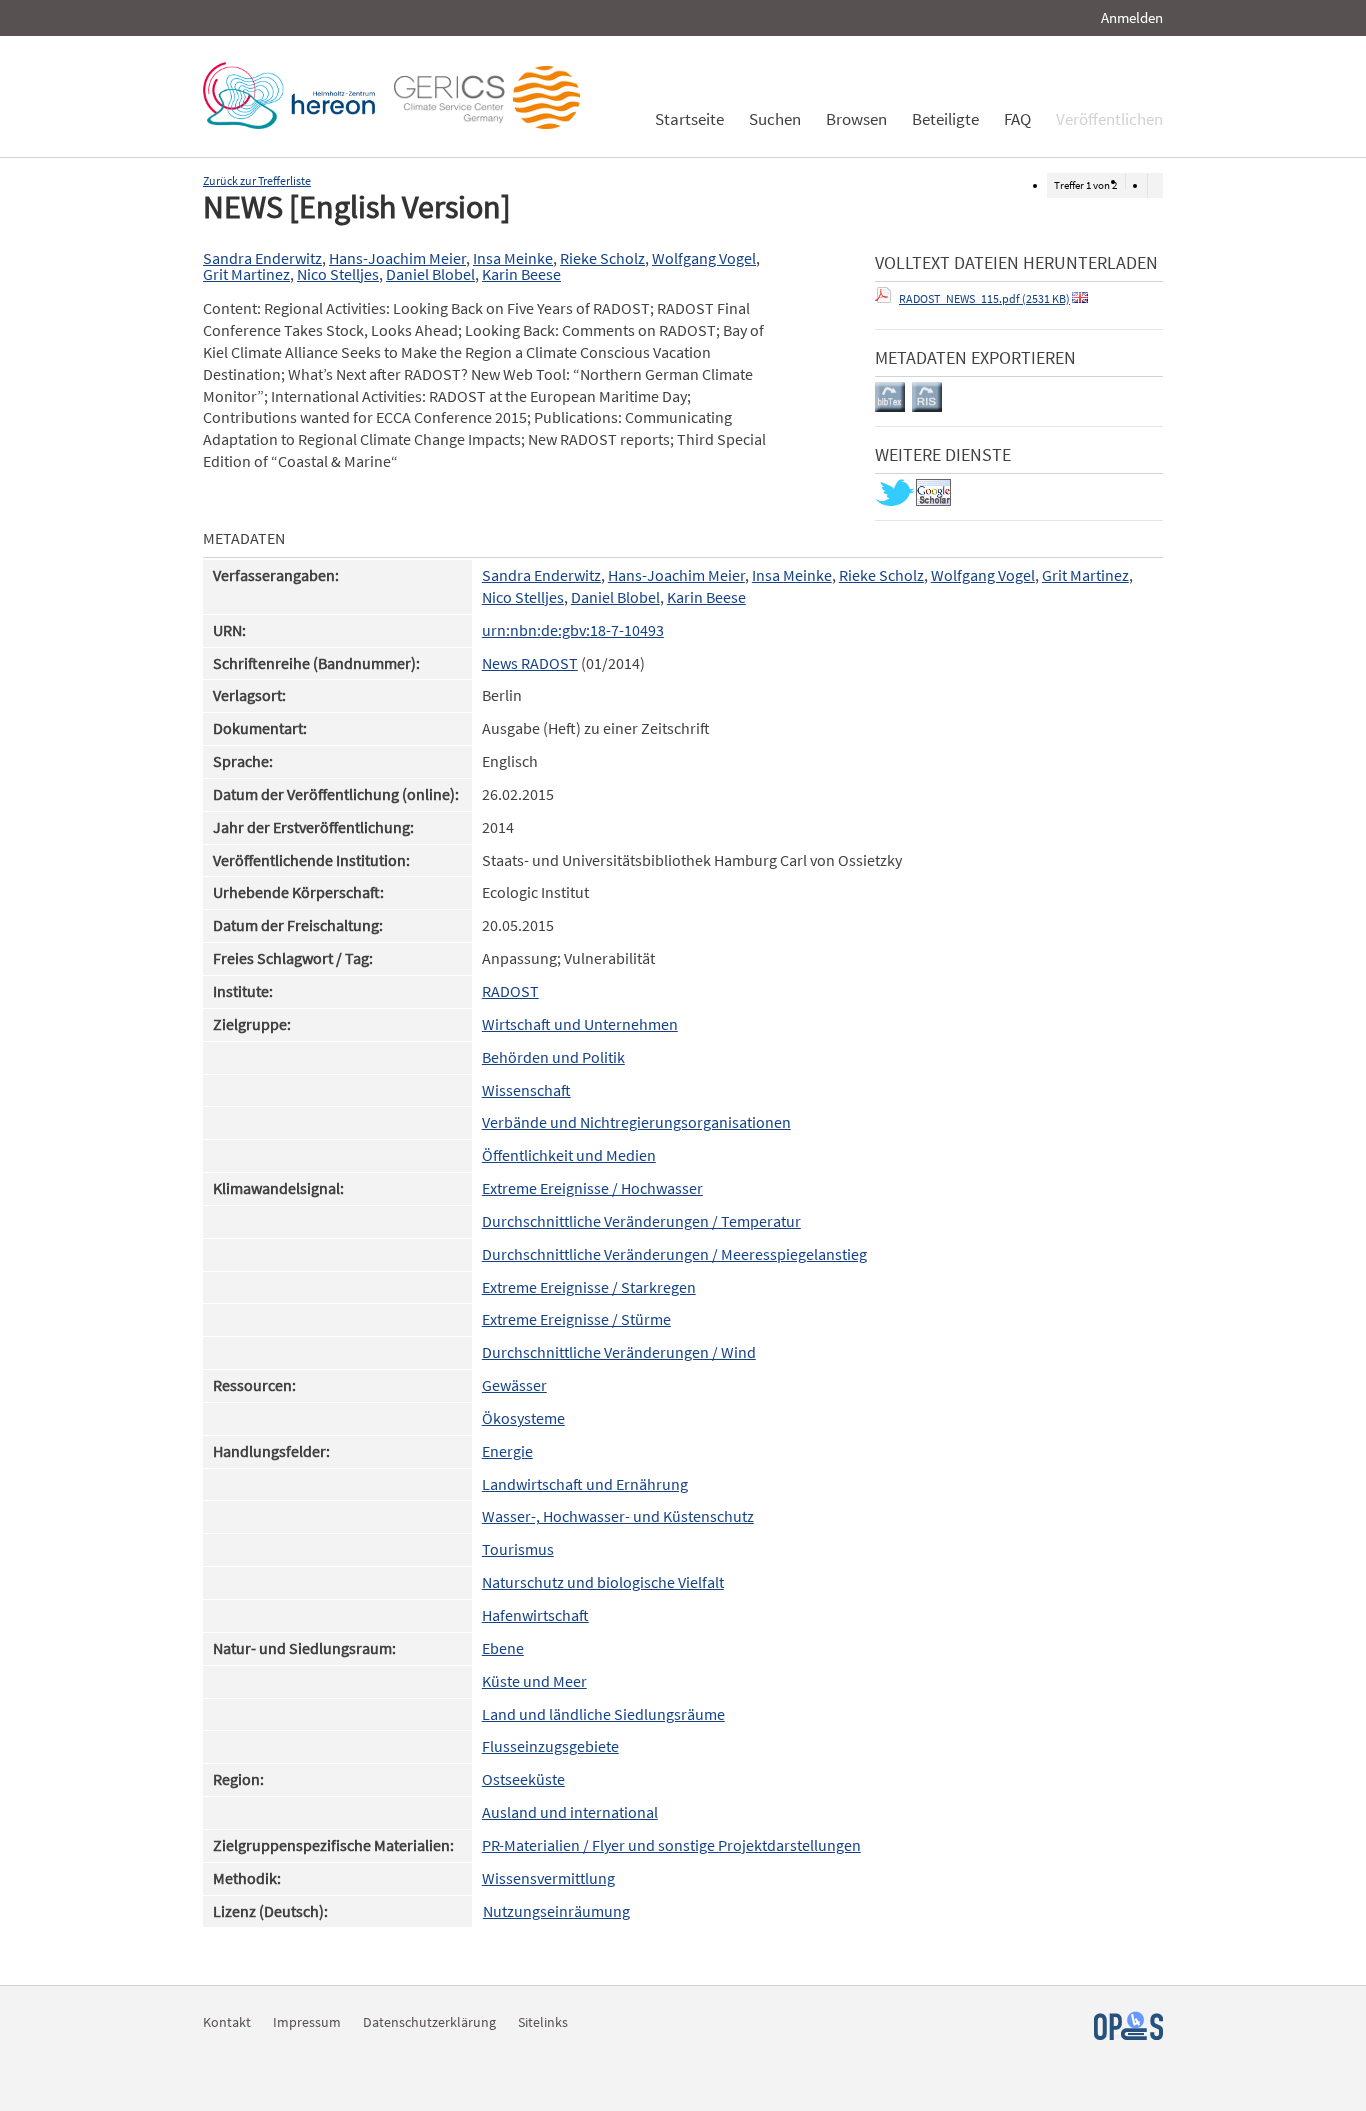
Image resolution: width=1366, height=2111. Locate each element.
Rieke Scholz (602, 258)
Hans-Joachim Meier (397, 258)
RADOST (510, 991)
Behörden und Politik (553, 1057)
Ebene (503, 1648)
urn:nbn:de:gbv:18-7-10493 (573, 630)
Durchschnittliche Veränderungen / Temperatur (641, 1221)
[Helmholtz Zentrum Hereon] (294, 123)
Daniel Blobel (430, 274)
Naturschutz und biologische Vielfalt (603, 1582)
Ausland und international (570, 1812)
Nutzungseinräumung (556, 1911)
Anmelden (1132, 17)
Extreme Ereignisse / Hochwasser (592, 1188)
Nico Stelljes (338, 274)
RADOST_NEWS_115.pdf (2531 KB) (984, 298)
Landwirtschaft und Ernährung (585, 1484)
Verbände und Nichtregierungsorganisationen (636, 1122)
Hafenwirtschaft (535, 1615)
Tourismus (518, 1549)
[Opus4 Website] (1128, 2035)
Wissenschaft (526, 1090)
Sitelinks (543, 2022)
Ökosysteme (523, 1418)
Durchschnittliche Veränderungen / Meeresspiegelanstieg (674, 1254)
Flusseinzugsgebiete (550, 1746)
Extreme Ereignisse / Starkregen (589, 1287)
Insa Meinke (513, 258)
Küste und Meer (534, 1681)
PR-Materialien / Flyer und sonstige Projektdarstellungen (671, 1845)
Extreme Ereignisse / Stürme (576, 1319)
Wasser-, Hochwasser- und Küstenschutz (618, 1516)
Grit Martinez (246, 274)
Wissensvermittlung (548, 1878)
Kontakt (227, 2022)
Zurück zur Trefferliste (257, 180)
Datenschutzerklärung (429, 2022)
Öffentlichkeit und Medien (569, 1155)
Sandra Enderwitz (262, 258)
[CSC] (492, 123)
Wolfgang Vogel (704, 258)
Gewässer (514, 1385)
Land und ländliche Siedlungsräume (603, 1714)
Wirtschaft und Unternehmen (580, 1024)
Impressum (307, 2022)
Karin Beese (521, 274)
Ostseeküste (523, 1779)
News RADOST (530, 663)
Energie (507, 1451)
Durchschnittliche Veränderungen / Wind (619, 1352)
